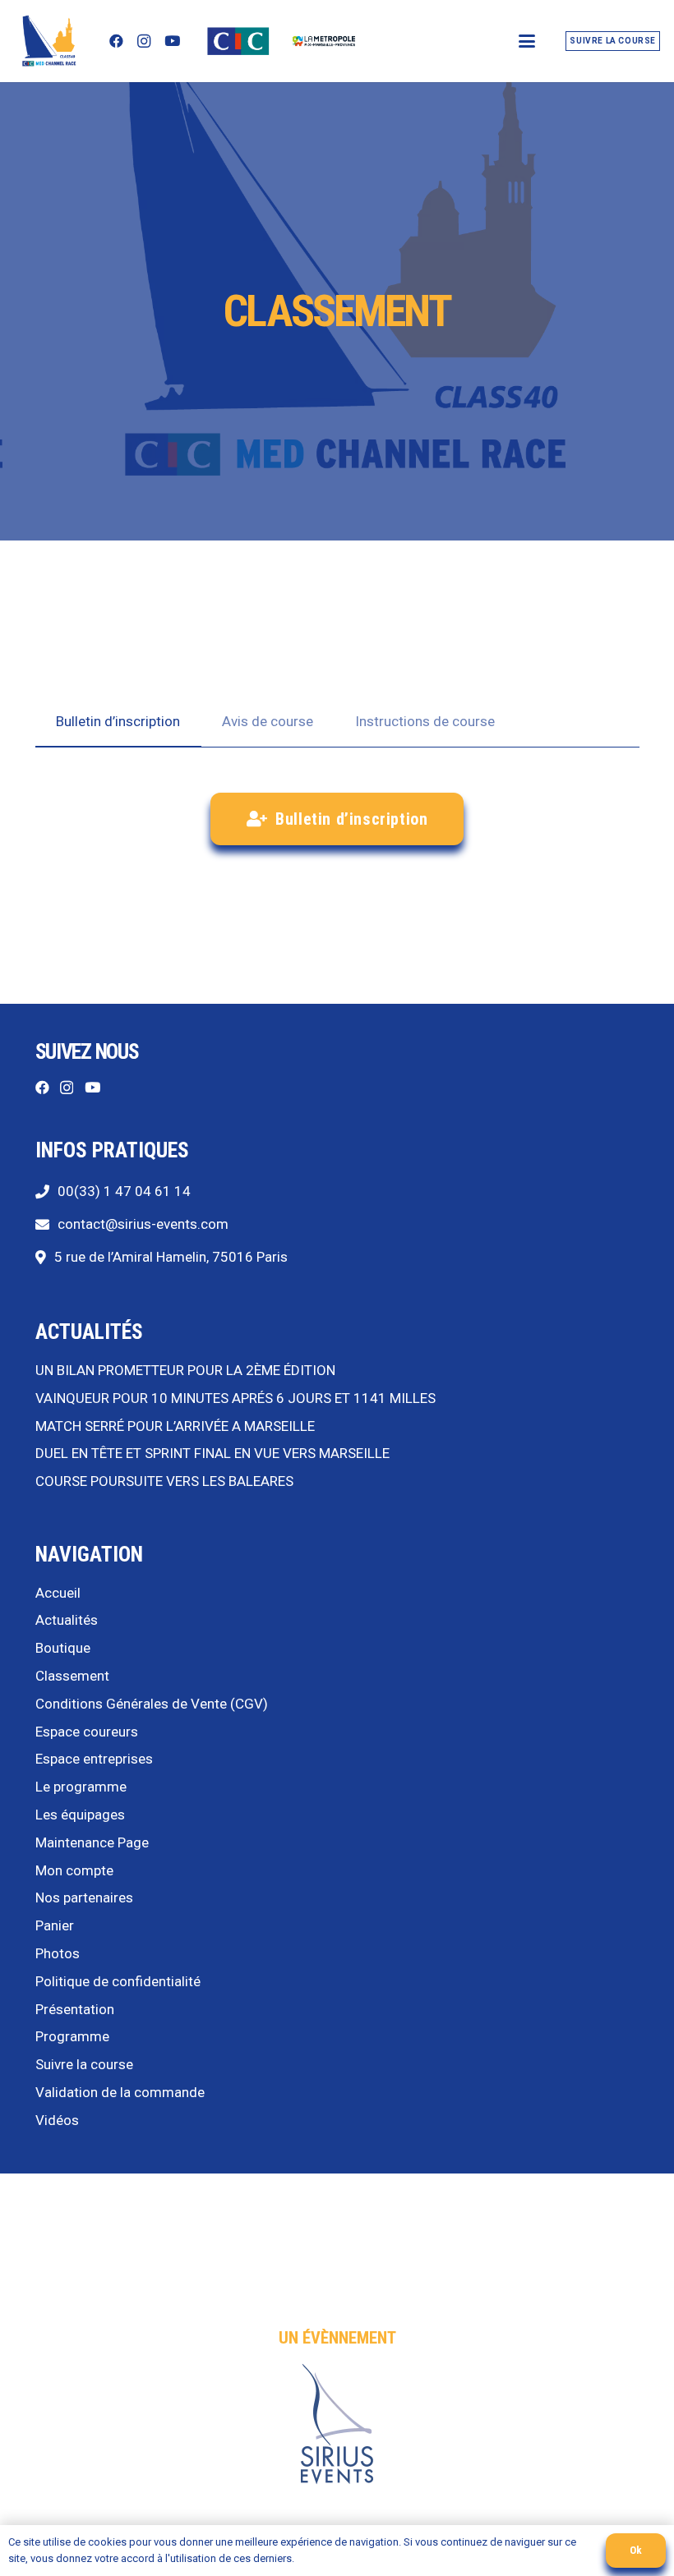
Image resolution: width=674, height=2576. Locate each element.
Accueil (58, 1593)
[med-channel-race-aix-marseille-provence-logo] (324, 41)
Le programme (81, 1787)
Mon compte (74, 1870)
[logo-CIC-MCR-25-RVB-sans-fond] (48, 41)
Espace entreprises (94, 1759)
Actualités (67, 1620)
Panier (55, 1925)
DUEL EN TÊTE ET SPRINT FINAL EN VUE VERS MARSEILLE (212, 1453)
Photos (58, 1953)
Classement (72, 1676)
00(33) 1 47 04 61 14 (124, 1191)
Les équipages (80, 1815)
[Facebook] (116, 41)
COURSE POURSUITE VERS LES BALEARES (164, 1481)
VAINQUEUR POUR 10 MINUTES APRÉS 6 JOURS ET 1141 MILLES (235, 1398)
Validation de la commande (120, 2092)
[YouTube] (172, 41)
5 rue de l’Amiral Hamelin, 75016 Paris (171, 1257)
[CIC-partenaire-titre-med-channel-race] (238, 41)
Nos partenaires (84, 1897)
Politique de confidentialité (118, 1981)
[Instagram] (144, 41)
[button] (526, 41)
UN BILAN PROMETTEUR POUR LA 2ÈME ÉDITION (185, 1370)
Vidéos (57, 2120)
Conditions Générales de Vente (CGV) (152, 1704)
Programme (72, 2036)
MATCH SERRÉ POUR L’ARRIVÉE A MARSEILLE (175, 1426)
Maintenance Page (92, 1842)
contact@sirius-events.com (143, 1224)
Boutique (63, 1648)
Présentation (75, 2009)
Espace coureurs (87, 1732)
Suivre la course (84, 2064)
